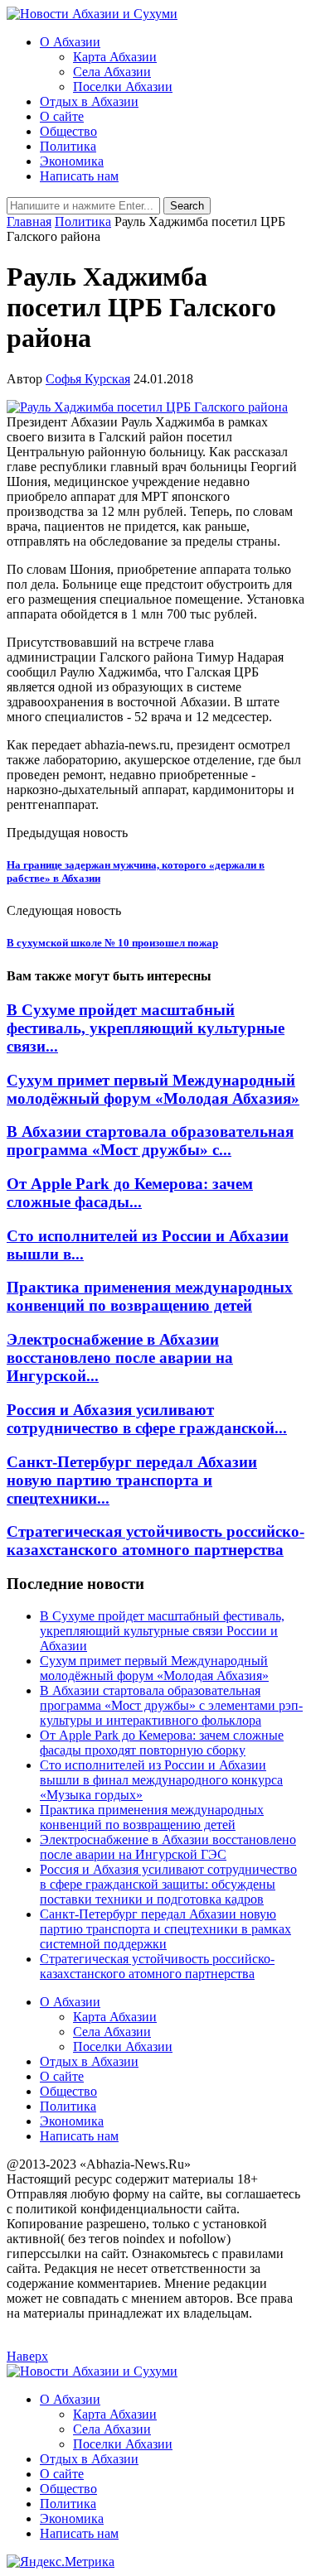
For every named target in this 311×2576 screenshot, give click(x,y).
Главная (29, 221)
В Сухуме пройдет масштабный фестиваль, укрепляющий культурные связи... (146, 1028)
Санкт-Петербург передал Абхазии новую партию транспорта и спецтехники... (132, 1480)
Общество (68, 131)
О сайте (62, 116)
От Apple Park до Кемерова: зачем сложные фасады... (130, 1193)
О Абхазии (70, 42)
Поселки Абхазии (123, 87)
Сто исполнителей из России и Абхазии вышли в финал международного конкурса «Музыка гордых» (161, 1780)
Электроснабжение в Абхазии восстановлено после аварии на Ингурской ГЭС (168, 1847)
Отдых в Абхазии (89, 101)
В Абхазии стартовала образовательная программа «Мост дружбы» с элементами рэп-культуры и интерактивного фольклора (171, 1705)
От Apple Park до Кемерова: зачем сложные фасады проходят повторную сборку (162, 1743)
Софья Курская (88, 379)
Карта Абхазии (115, 57)
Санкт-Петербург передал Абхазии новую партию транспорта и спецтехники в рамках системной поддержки (165, 1929)
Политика (68, 146)
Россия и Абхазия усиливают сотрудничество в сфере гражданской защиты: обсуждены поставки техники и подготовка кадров (168, 1884)
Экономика (72, 161)
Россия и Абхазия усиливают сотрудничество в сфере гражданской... (147, 1419)
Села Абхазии (112, 72)
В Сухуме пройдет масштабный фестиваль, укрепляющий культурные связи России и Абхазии (162, 1631)
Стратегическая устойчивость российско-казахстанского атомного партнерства (155, 1541)
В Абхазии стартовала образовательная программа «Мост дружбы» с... (150, 1141)
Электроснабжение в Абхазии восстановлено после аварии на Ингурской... (120, 1358)
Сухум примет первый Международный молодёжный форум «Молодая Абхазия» (153, 1089)
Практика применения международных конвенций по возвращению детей (150, 1296)
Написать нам (79, 176)
